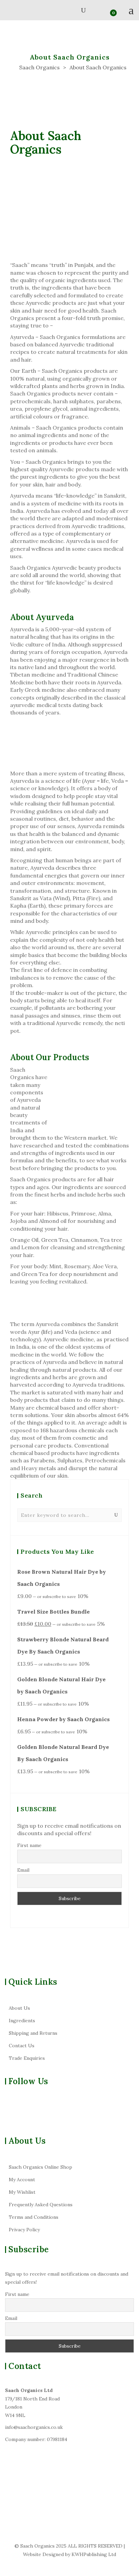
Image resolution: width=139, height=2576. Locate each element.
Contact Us (22, 2046)
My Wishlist (22, 2192)
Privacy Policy (24, 2230)
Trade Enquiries (27, 2058)
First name (29, 1845)
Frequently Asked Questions (41, 2205)
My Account (22, 2180)
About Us (19, 2008)
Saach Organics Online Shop (40, 2167)
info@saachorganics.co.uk (34, 2427)
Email (23, 1870)
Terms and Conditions (34, 2217)
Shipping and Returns (33, 2033)
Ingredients (22, 2021)
